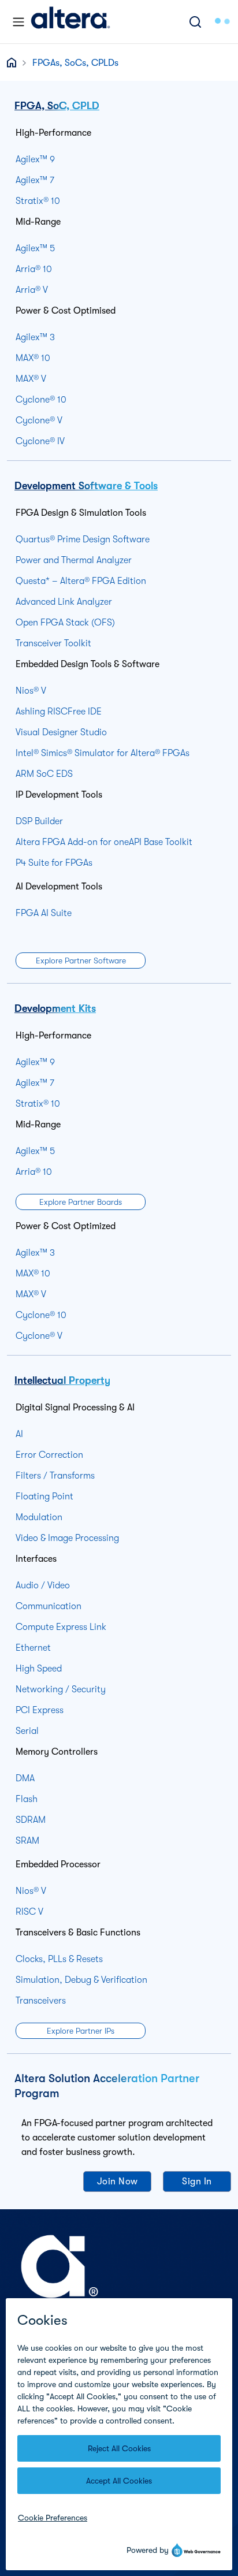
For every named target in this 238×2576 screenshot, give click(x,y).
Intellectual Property (62, 1380)
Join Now (118, 2182)
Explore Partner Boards (81, 1202)
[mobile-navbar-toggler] (18, 22)
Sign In (197, 2182)
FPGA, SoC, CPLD (57, 106)
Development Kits (55, 1008)
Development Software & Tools (86, 486)
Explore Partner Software (81, 961)
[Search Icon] (195, 22)
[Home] (70, 22)
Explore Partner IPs (81, 2031)
